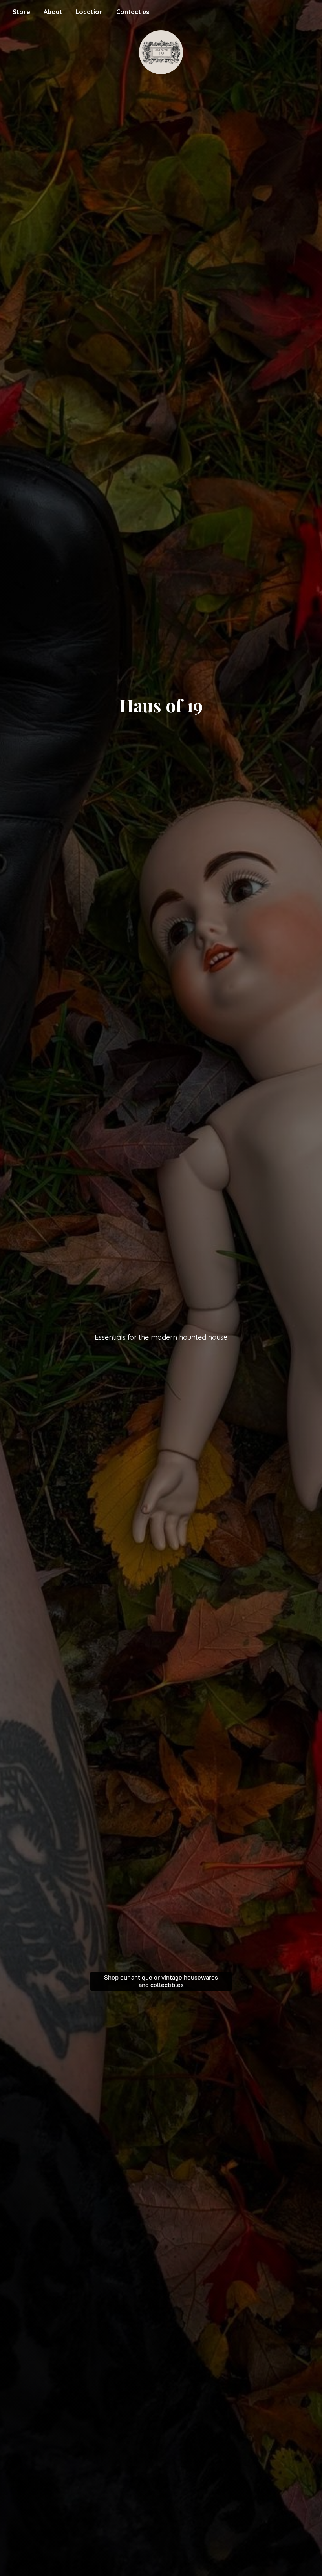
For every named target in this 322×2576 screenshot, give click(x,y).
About (53, 12)
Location (89, 12)
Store (21, 12)
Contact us (133, 12)
